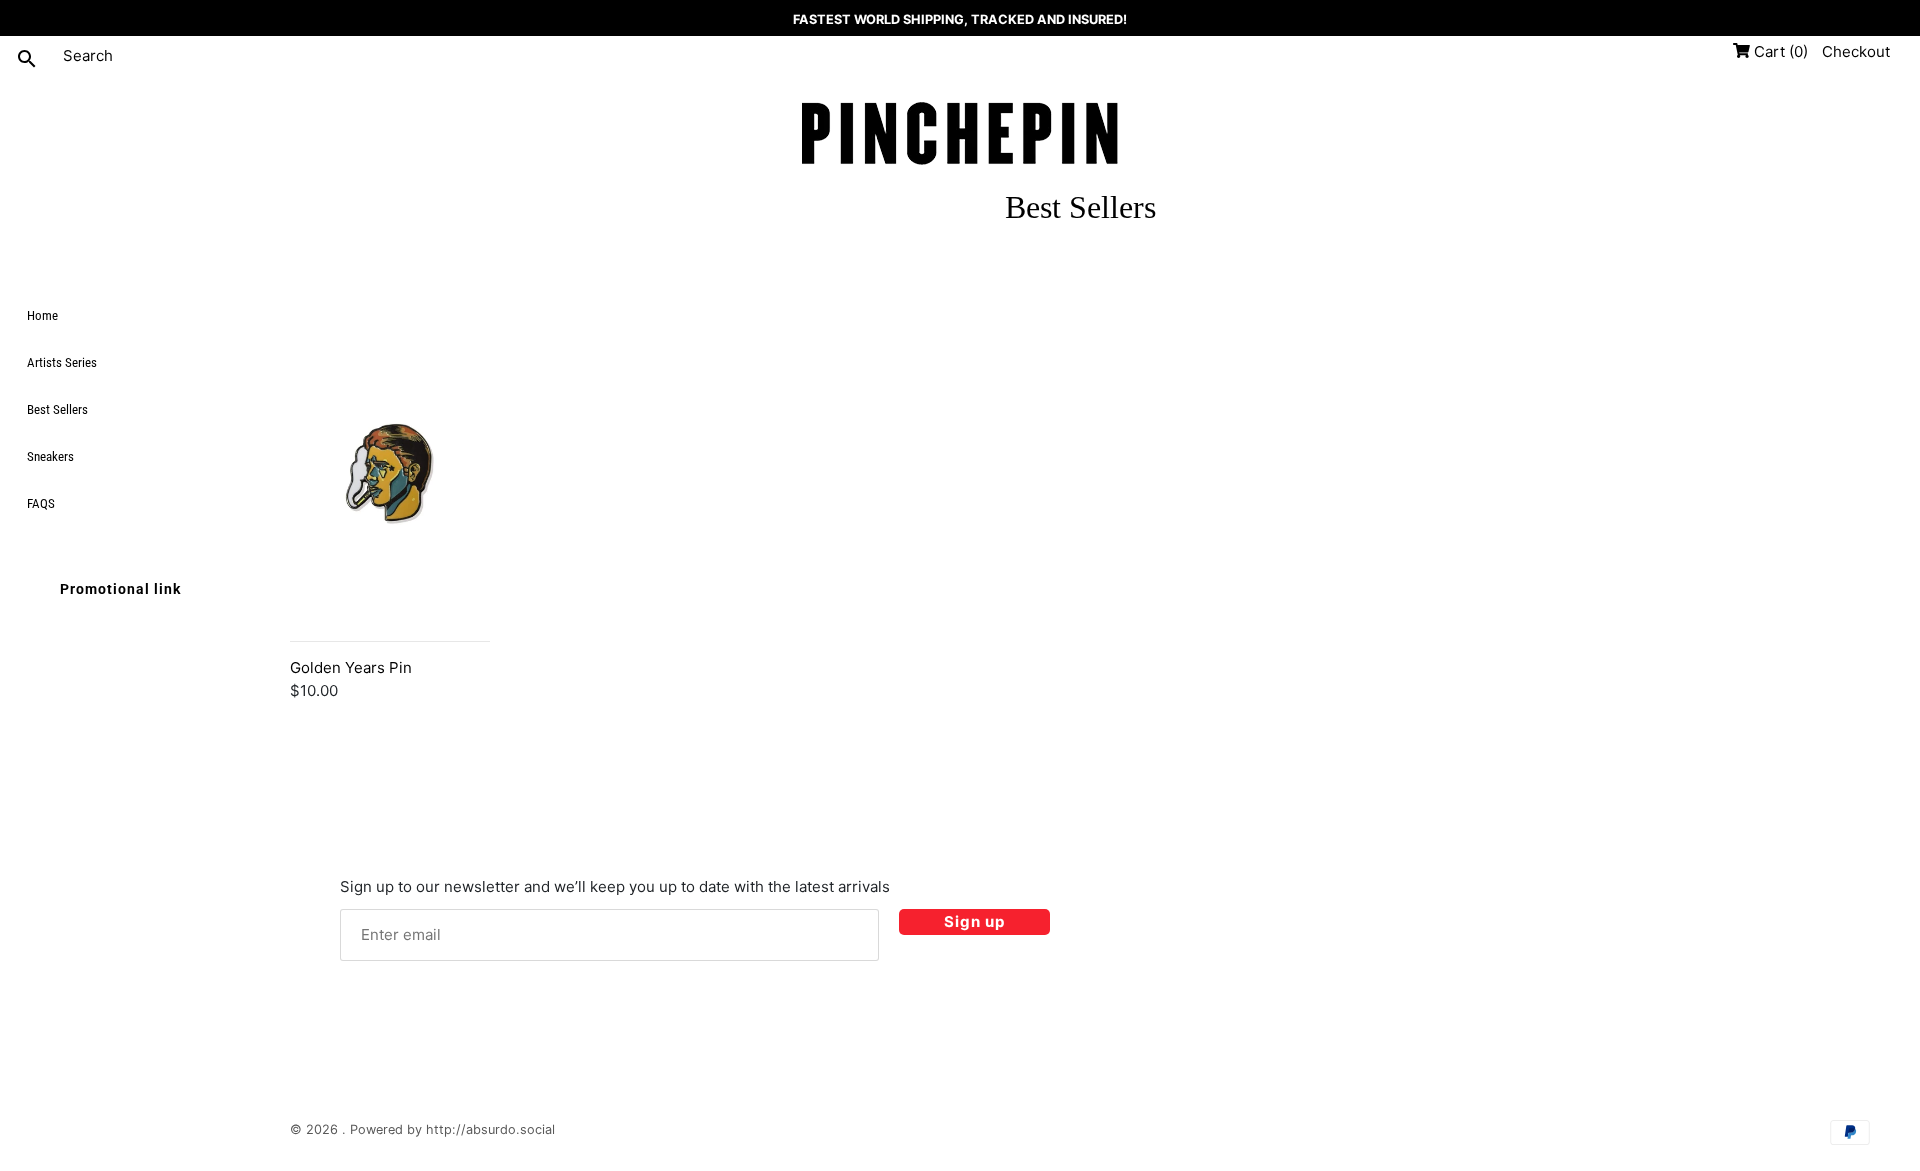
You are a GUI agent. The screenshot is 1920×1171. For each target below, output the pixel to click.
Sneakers (50, 457)
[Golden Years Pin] (390, 524)
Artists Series (62, 363)
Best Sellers (57, 410)
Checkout (1856, 51)
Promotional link (120, 590)
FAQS (41, 504)
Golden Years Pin (351, 667)
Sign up (974, 921)
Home (42, 315)
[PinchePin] (960, 135)
